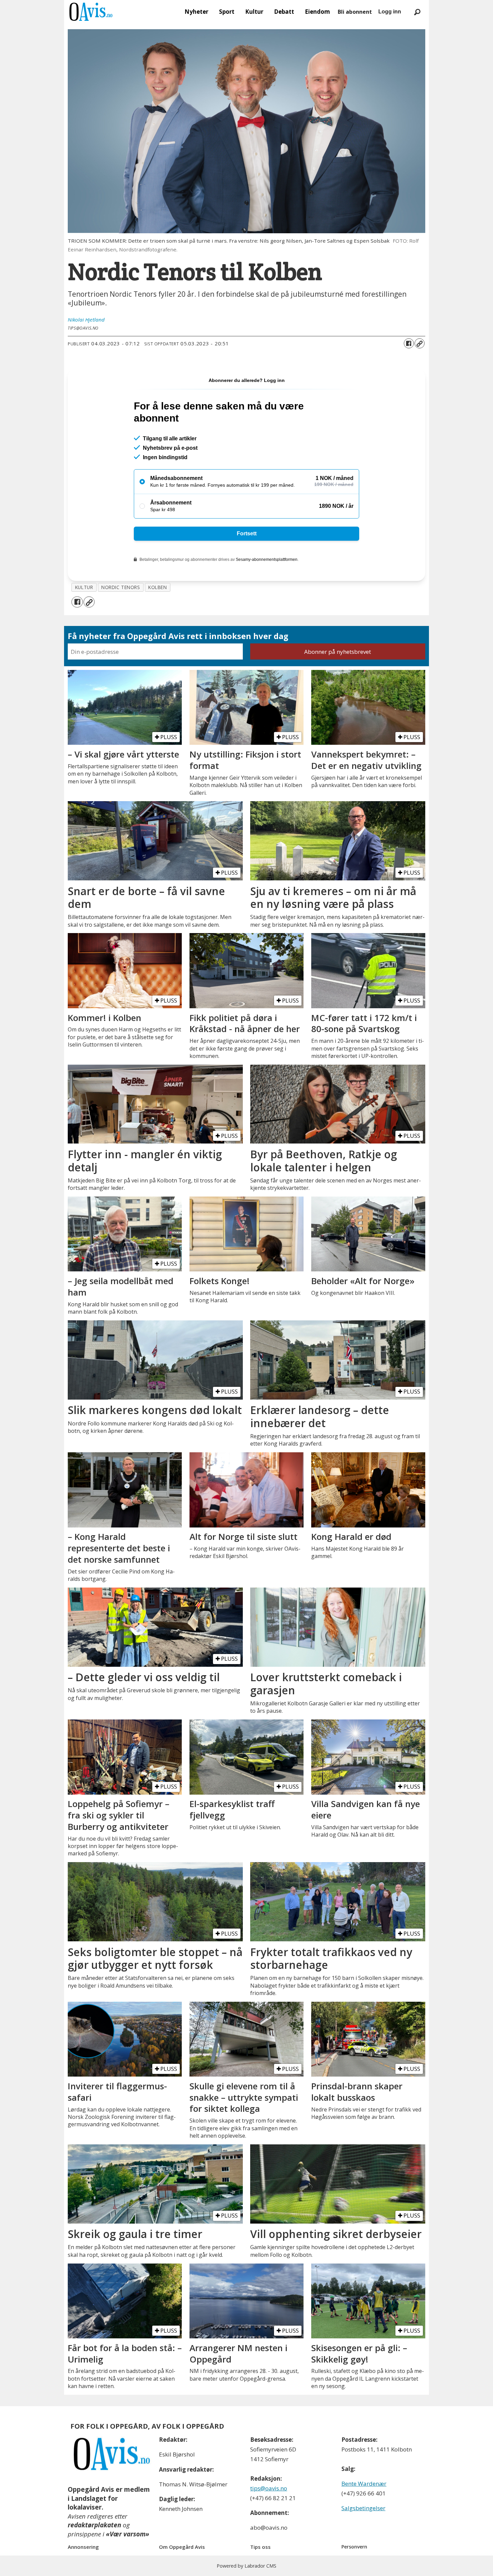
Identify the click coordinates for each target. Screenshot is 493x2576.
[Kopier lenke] (420, 343)
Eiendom (317, 12)
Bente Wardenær (364, 2484)
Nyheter (196, 12)
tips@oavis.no (269, 2488)
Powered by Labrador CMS (246, 2566)
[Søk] (417, 12)
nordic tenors (121, 587)
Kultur (254, 12)
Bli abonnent (355, 12)
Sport (227, 12)
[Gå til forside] (91, 12)
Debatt (284, 12)
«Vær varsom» (128, 2534)
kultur (84, 587)
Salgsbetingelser (363, 2508)
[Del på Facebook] (409, 343)
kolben (157, 587)
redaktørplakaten (94, 2525)
